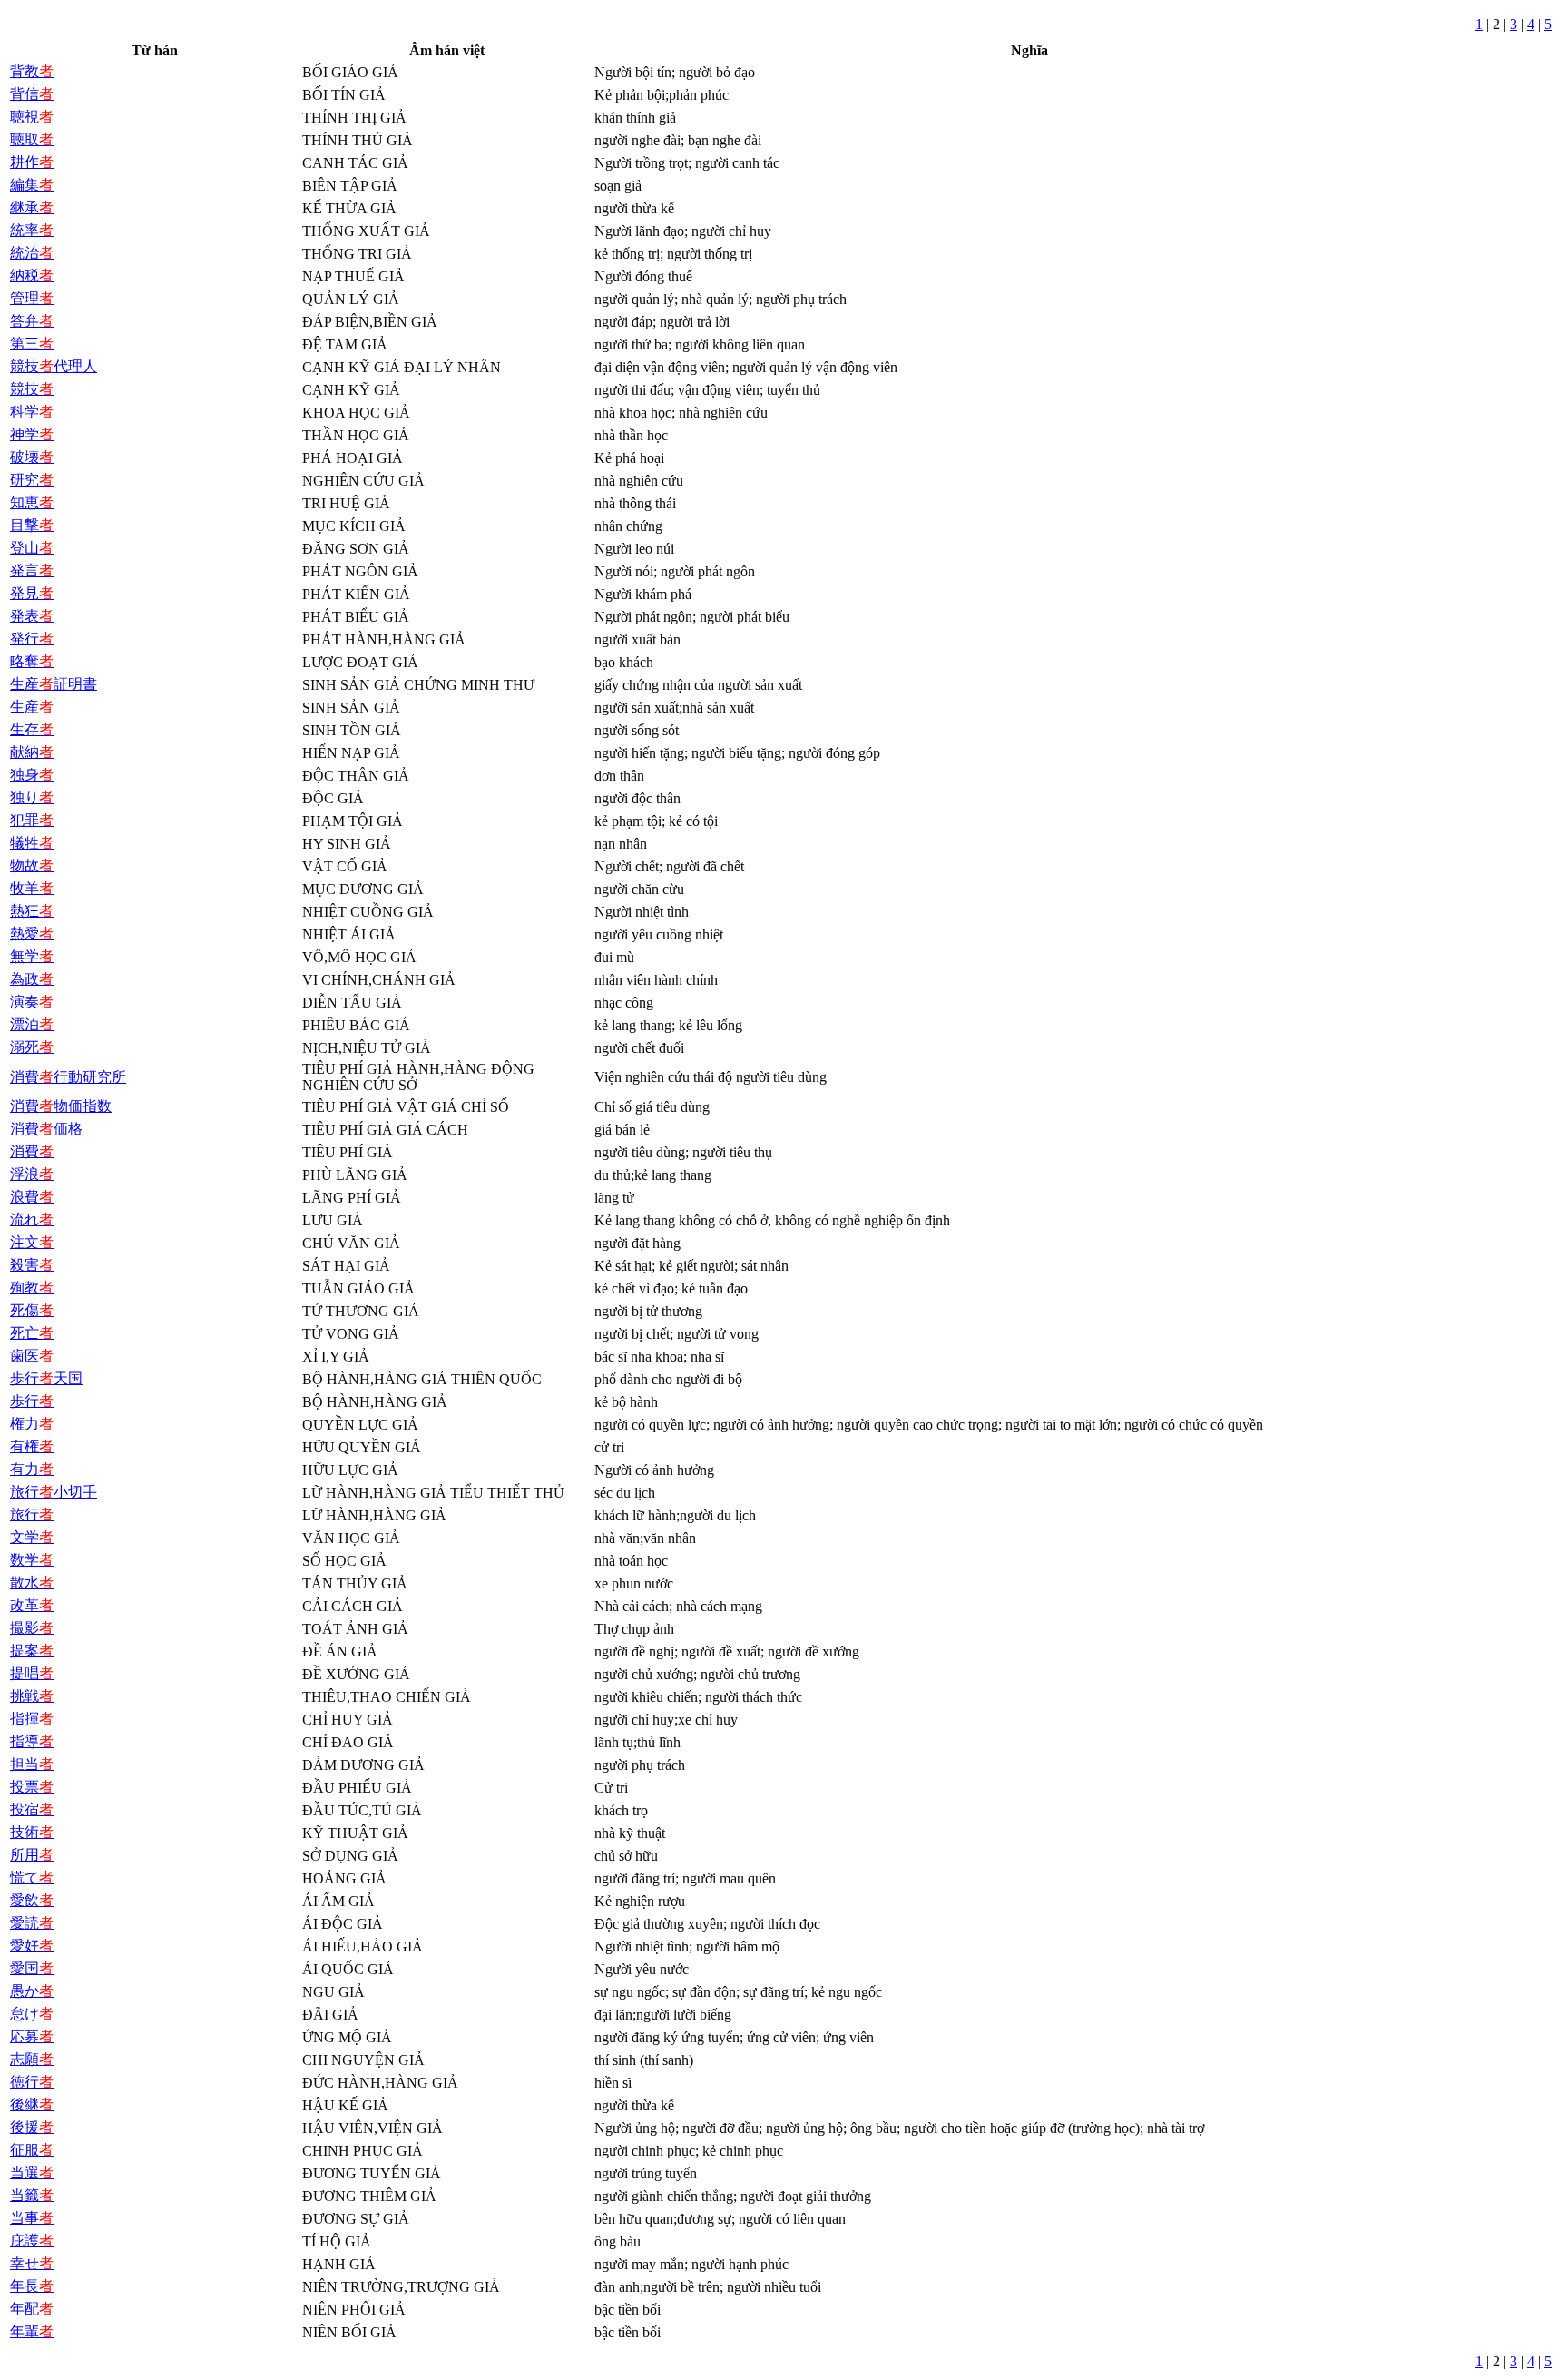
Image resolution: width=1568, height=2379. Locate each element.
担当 (32, 1764)
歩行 (32, 1401)
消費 (32, 1151)
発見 (32, 593)
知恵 (32, 502)
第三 (32, 344)
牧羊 (32, 888)
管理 (32, 298)
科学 (32, 412)
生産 (32, 707)
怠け (32, 2014)
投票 (32, 1787)
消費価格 (46, 1129)
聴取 (32, 139)
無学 (32, 956)
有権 (32, 1446)
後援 (32, 2127)
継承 (32, 207)
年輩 (32, 2331)
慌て (32, 1878)
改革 (32, 1605)
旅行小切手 (54, 1492)
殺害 (32, 1265)
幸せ (32, 2263)
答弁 (32, 321)
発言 (32, 570)
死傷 (32, 1310)
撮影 (32, 1628)
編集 (32, 185)
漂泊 (32, 1024)
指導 (32, 1741)
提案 (32, 1651)
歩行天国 (46, 1378)
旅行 (32, 1514)
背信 (32, 94)
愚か (32, 1991)
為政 (32, 979)
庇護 (32, 2241)
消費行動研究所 (68, 1077)
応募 (32, 2036)
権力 (32, 1424)
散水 (32, 1583)
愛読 (32, 1923)
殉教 (32, 1288)
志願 (32, 2059)
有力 (32, 1469)
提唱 (32, 1673)
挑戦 (32, 1696)
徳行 (32, 2082)
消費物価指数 (61, 1106)
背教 (32, 71)
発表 (32, 616)
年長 (32, 2286)
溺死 (32, 1047)
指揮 (32, 1719)
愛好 (32, 1946)
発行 (32, 639)
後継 (32, 2104)
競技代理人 (54, 366)
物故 (32, 865)
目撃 (32, 525)
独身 (32, 775)
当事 (32, 2218)
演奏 (32, 1002)
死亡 (32, 1333)
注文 (32, 1242)
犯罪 (32, 820)
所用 (32, 1855)
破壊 (32, 457)
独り (32, 797)
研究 (32, 480)
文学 (32, 1537)
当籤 (32, 2195)
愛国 (32, 1968)
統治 (32, 253)
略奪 (32, 661)
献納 (32, 752)
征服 (32, 2150)
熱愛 (32, 934)
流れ (32, 1219)
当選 (32, 2173)
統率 (32, 230)
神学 (32, 434)
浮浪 (32, 1174)
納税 (32, 275)
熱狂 (32, 911)
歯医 (32, 1356)
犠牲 (32, 843)
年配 (32, 2309)
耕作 (32, 162)
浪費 (32, 1197)
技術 (32, 1832)
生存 (32, 729)
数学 (32, 1560)
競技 (32, 389)
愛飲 (32, 1900)
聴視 (32, 117)
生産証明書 (54, 684)
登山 (32, 548)
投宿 (32, 1809)
